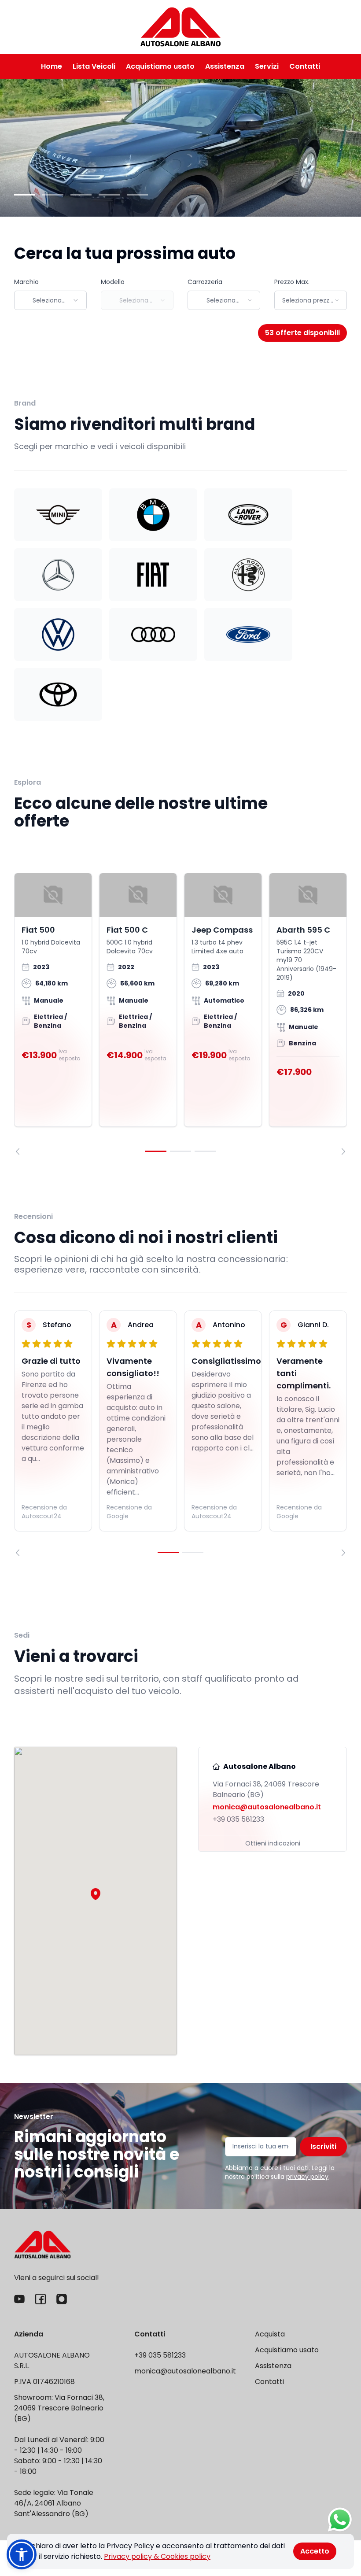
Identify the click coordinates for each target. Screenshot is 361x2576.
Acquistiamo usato (160, 66)
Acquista (270, 2334)
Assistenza (225, 66)
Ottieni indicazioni (273, 1843)
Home (52, 66)
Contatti (305, 66)
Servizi (267, 66)
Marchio (26, 282)
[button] (96, 1894)
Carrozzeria (205, 282)
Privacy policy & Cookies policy (157, 2556)
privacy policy (307, 2177)
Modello (113, 282)
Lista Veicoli (94, 66)
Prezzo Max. (292, 282)
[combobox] (50, 300)
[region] (180, 1014)
